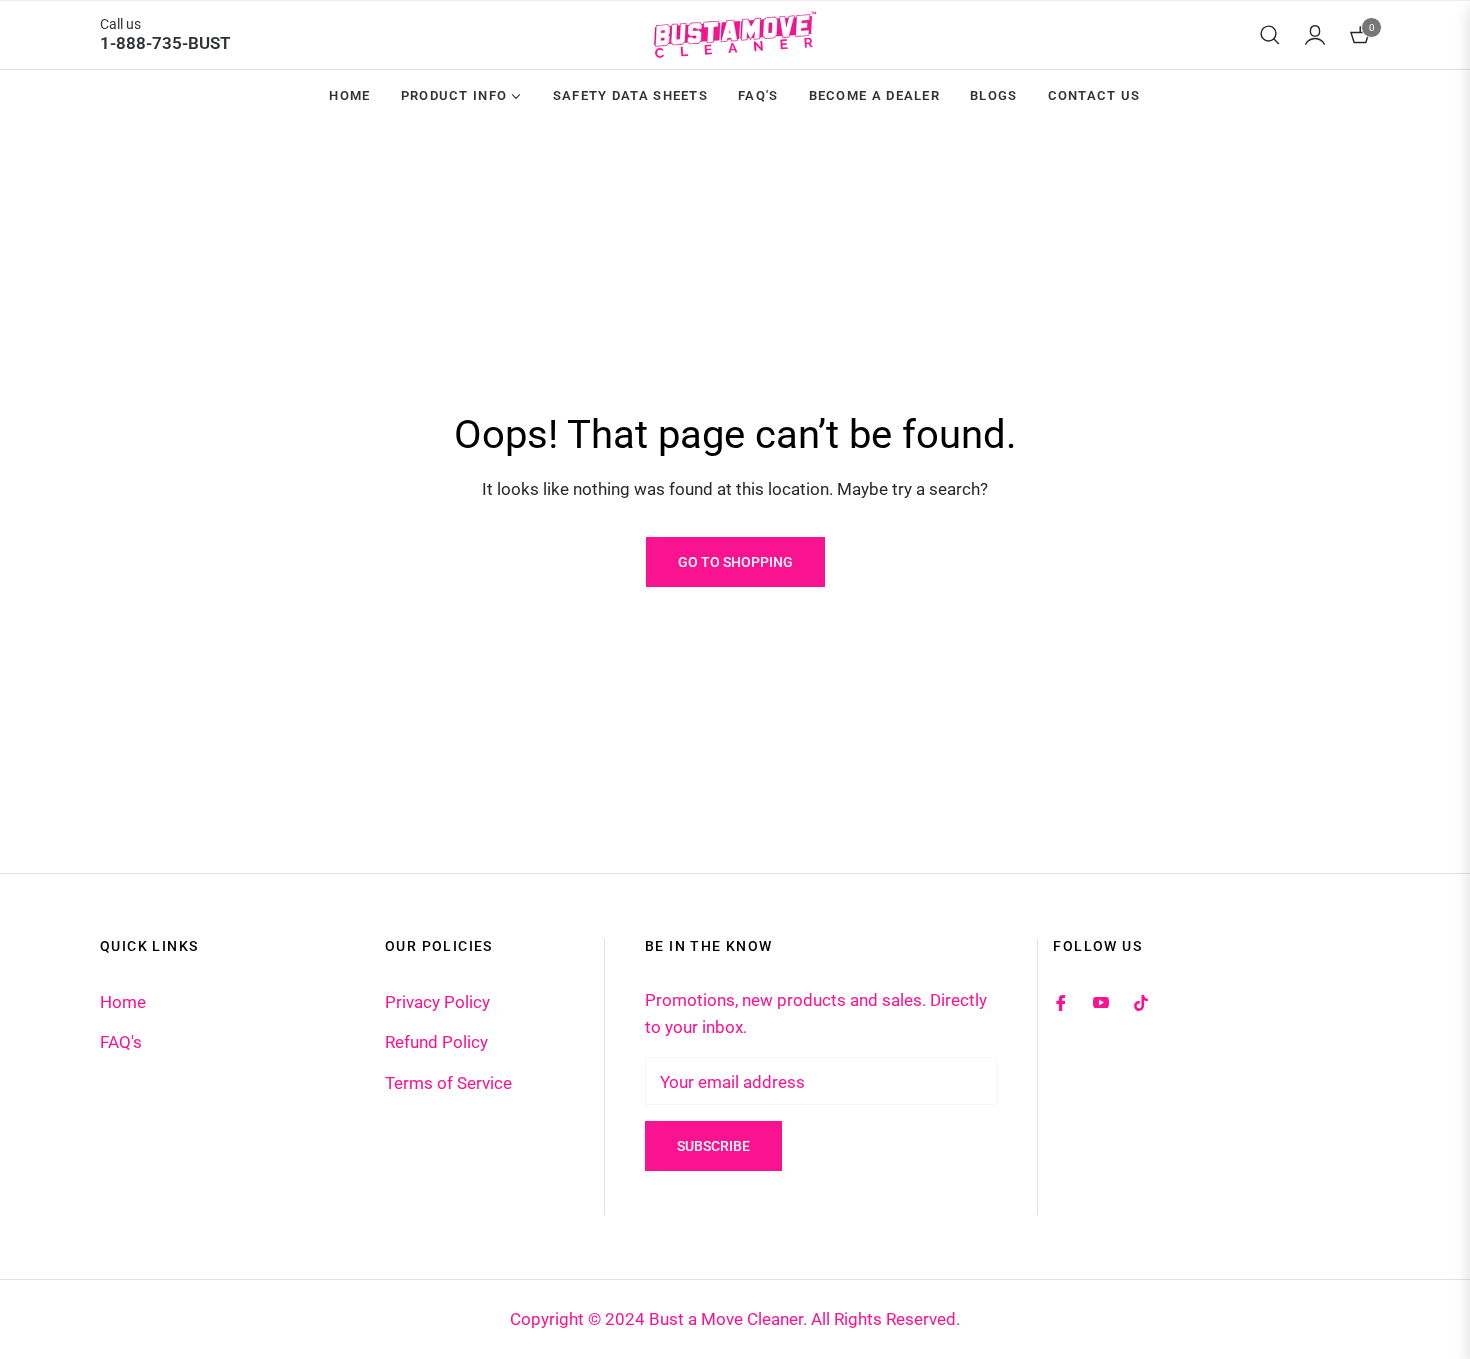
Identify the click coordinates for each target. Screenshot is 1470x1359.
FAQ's (121, 1042)
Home (123, 1002)
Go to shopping (735, 562)
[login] (1315, 35)
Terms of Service (448, 1083)
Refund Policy (436, 1042)
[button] (1270, 35)
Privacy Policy (437, 1002)
